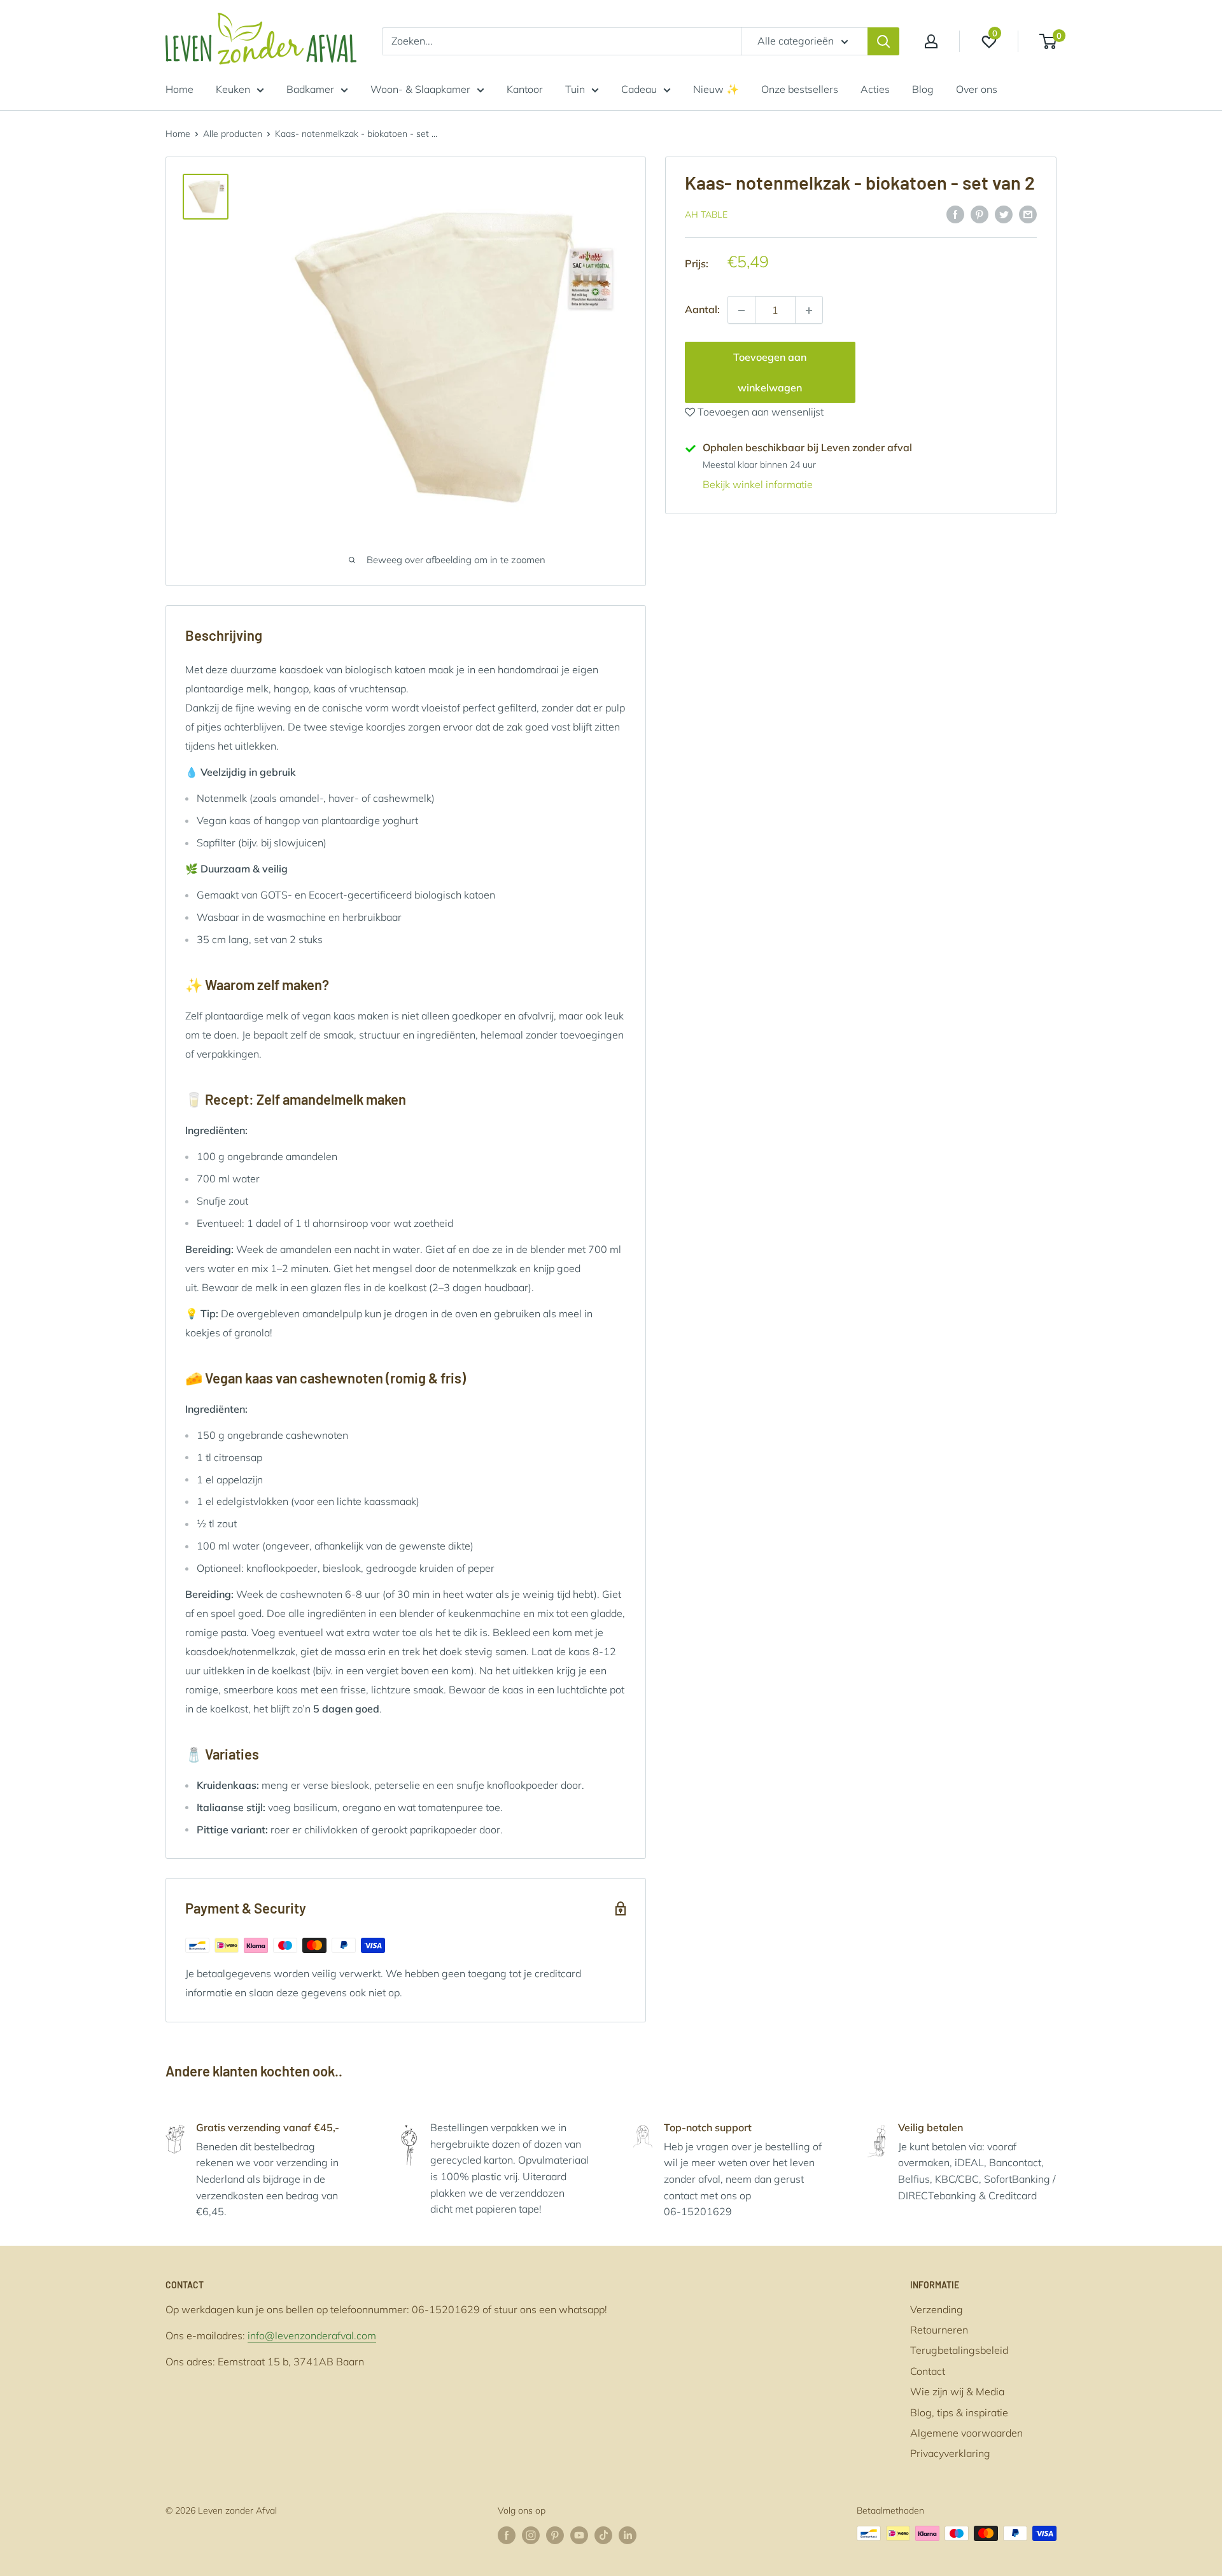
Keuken (233, 89)
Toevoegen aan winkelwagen (770, 373)
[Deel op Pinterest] (980, 214)
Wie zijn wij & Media (957, 2391)
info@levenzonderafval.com (312, 2335)
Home (179, 89)
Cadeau (639, 89)
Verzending (937, 2309)
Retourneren (939, 2330)
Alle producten (233, 134)
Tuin (575, 89)
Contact (928, 2371)
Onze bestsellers (800, 89)
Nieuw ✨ (716, 89)
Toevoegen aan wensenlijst (759, 412)
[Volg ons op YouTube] (579, 2535)
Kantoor (525, 89)
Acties (875, 89)
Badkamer (310, 89)
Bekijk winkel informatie (758, 485)
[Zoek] (883, 41)
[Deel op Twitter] (1004, 214)
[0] (1049, 41)
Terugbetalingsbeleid (959, 2350)
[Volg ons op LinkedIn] (628, 2535)
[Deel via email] (1028, 214)
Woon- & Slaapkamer (420, 89)
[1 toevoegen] (741, 311)
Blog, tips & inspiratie (959, 2412)
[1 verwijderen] (809, 311)
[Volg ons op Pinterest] (555, 2535)
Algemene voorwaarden (966, 2433)
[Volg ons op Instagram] (531, 2535)
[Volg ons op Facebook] (507, 2535)
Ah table (706, 215)
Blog (923, 89)
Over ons (977, 89)
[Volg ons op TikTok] (603, 2535)
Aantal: (702, 310)
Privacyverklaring (950, 2453)
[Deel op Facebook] (955, 214)
